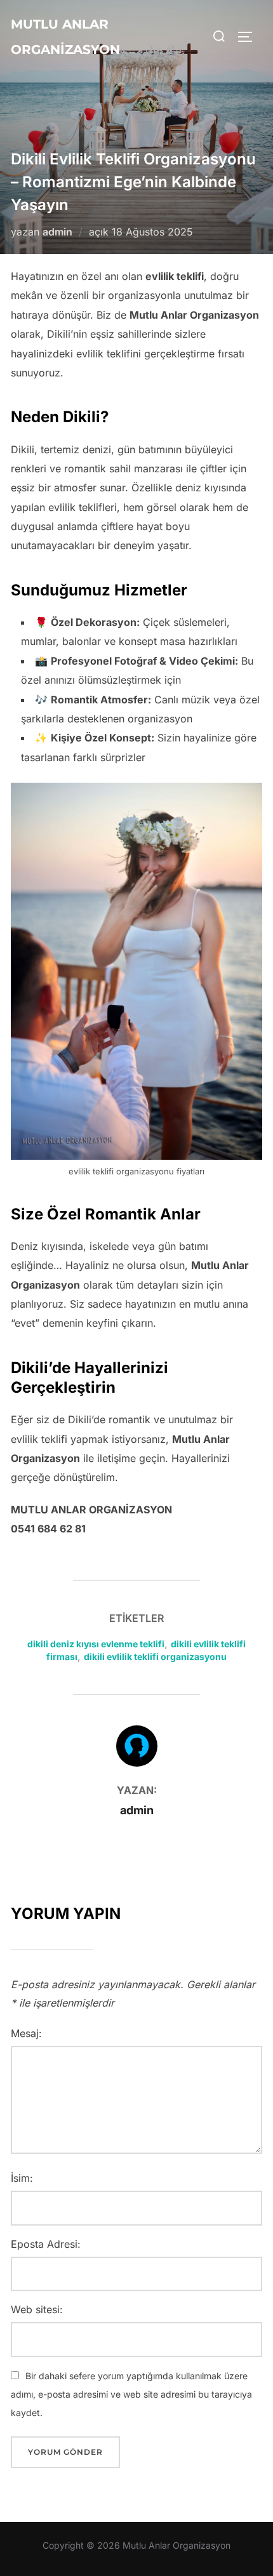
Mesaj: (26, 2033)
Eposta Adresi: (46, 2244)
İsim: (22, 2178)
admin (57, 232)
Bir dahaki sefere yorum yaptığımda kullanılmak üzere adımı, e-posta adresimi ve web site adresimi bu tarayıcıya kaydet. (131, 2394)
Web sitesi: (37, 2309)
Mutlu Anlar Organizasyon (65, 37)
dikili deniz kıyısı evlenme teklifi (96, 1644)
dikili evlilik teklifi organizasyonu (155, 1656)
